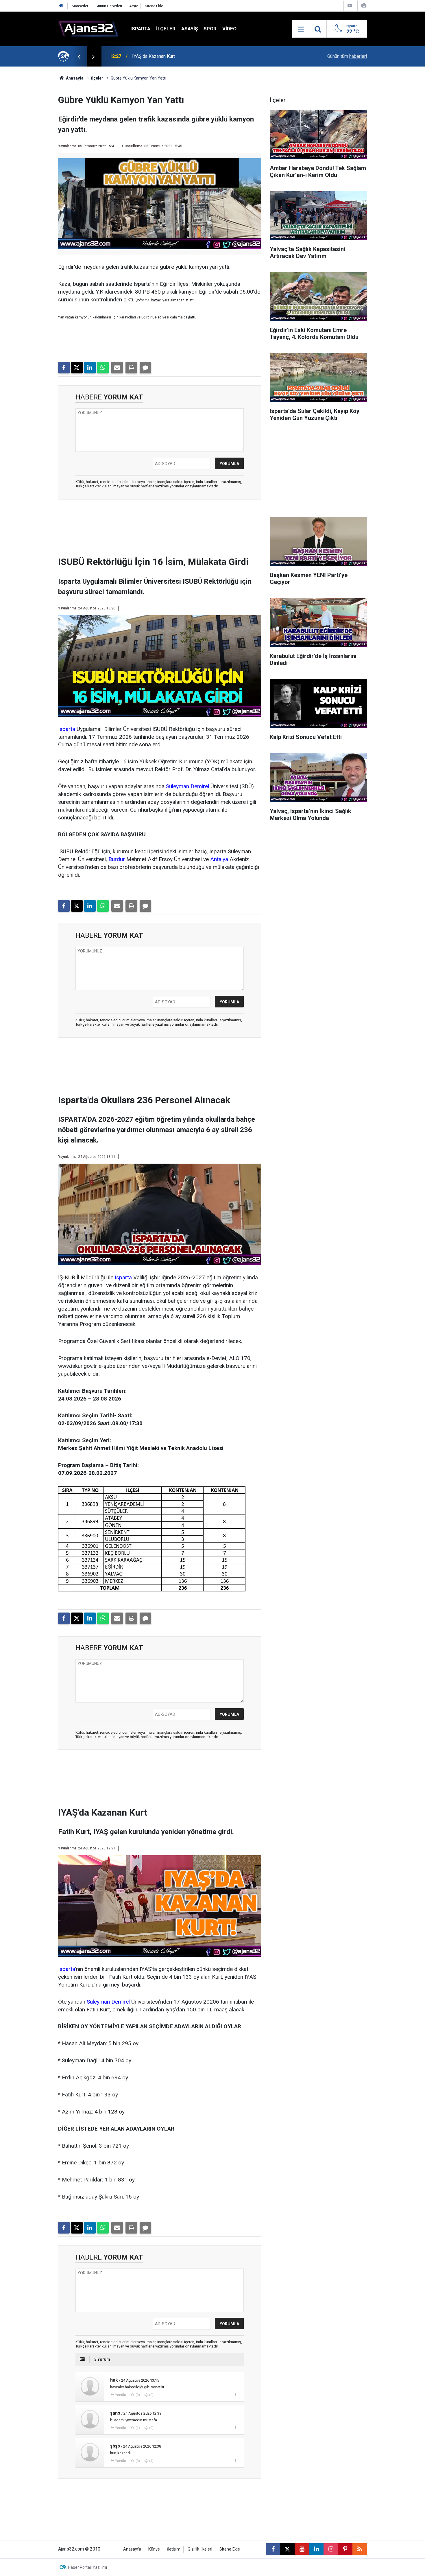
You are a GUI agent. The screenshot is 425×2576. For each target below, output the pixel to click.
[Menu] (301, 29)
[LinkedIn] (90, 368)
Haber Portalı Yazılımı (87, 2567)
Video (229, 29)
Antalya (219, 859)
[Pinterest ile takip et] (345, 2549)
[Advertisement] (31, 153)
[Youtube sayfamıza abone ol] (302, 2549)
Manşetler (80, 6)
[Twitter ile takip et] (287, 2549)
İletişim (174, 2549)
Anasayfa (74, 78)
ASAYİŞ (190, 29)
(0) (137, 2395)
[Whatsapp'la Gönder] (103, 368)
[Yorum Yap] (145, 368)
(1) (137, 2428)
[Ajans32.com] (88, 28)
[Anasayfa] (61, 6)
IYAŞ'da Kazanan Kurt (154, 56)
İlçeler (166, 29)
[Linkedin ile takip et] (316, 2549)
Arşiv (133, 6)
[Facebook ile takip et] (273, 2549)
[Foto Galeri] (364, 6)
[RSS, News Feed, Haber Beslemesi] (360, 2549)
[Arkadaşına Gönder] (117, 368)
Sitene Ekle (154, 6)
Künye (154, 2549)
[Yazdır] (131, 368)
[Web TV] (350, 6)
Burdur (117, 859)
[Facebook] (64, 368)
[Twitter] (77, 368)
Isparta (140, 29)
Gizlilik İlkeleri (200, 2549)
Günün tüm (347, 56)
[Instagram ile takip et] (331, 2549)
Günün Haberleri (109, 6)
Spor (210, 29)
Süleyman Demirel (187, 786)
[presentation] (79, 56)
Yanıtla (121, 2395)
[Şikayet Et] (235, 2395)
